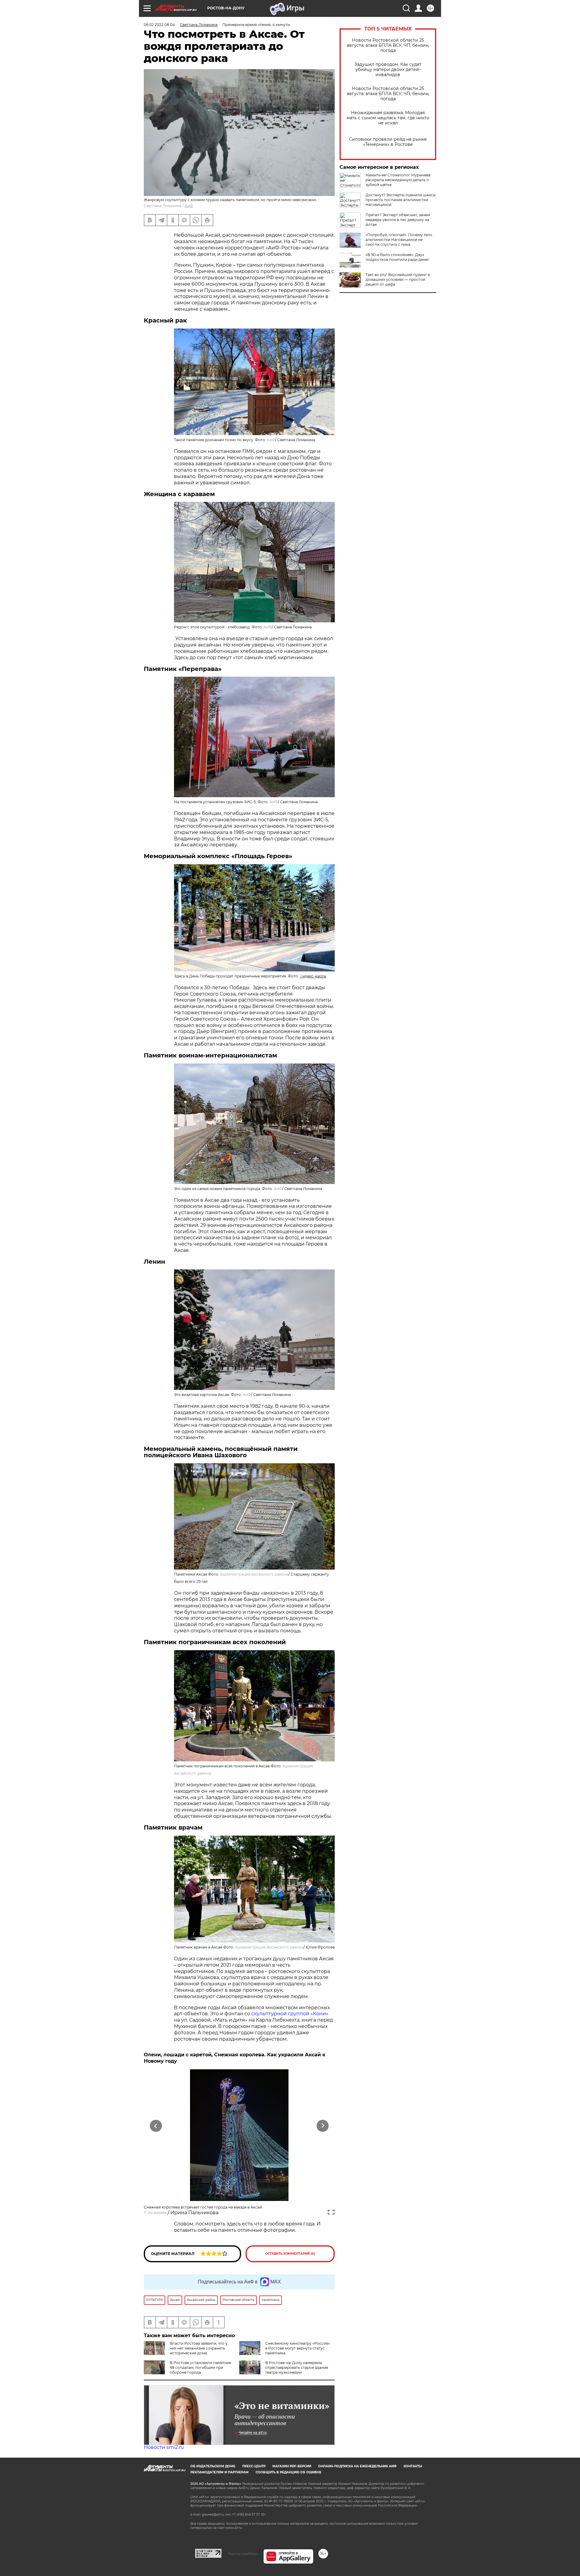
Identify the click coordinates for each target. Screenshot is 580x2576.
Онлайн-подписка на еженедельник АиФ (357, 2466)
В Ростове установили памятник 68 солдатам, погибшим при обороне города (201, 2367)
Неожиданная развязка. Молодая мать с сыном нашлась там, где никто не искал (388, 118)
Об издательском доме (213, 2466)
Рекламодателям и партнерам (219, 2472)
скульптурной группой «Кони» (290, 2014)
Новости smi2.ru (164, 2447)
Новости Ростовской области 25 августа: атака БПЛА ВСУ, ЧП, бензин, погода (388, 45)
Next (323, 2126)
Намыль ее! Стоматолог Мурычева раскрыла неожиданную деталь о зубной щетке (398, 180)
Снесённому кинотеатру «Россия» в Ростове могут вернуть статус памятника (298, 2348)
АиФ (189, 206)
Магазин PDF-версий (292, 2466)
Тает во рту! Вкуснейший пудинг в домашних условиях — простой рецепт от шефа (398, 279)
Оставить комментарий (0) (290, 2254)
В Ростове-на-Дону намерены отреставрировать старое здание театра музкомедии (297, 2367)
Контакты (413, 2466)
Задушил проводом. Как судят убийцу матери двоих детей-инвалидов (388, 70)
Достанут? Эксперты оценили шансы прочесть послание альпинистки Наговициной (401, 200)
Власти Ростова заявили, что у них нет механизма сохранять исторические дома (199, 2348)
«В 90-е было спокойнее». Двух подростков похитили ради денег (397, 257)
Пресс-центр (254, 2466)
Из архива (157, 2213)
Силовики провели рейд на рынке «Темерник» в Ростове (388, 142)
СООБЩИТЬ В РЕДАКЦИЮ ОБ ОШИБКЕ (288, 2472)
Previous (156, 2126)
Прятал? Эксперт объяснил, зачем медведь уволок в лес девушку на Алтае (398, 220)
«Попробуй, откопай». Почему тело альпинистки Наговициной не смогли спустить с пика (399, 240)
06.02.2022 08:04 (159, 25)
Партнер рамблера (242, 2554)
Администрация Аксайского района (254, 1574)
